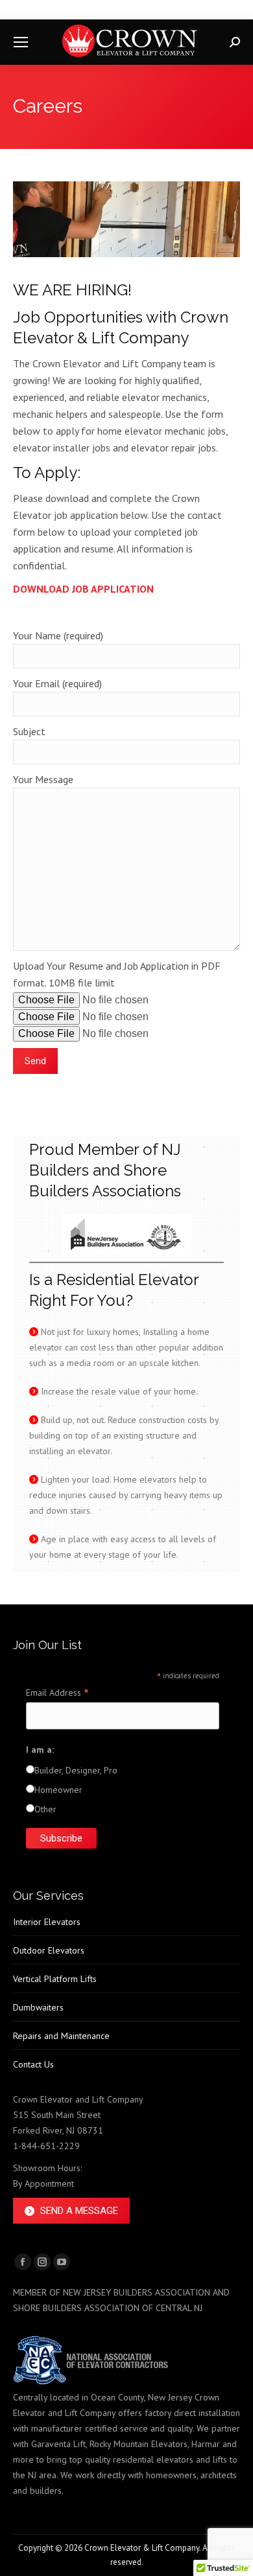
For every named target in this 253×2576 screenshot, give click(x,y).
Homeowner (58, 1790)
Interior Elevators (47, 1922)
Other (45, 1809)
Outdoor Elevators (49, 1950)
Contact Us (33, 2064)
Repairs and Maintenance (61, 2036)
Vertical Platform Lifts (55, 1979)
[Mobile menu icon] (21, 42)
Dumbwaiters (38, 2007)
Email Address (57, 1693)
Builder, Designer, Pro (76, 1770)
